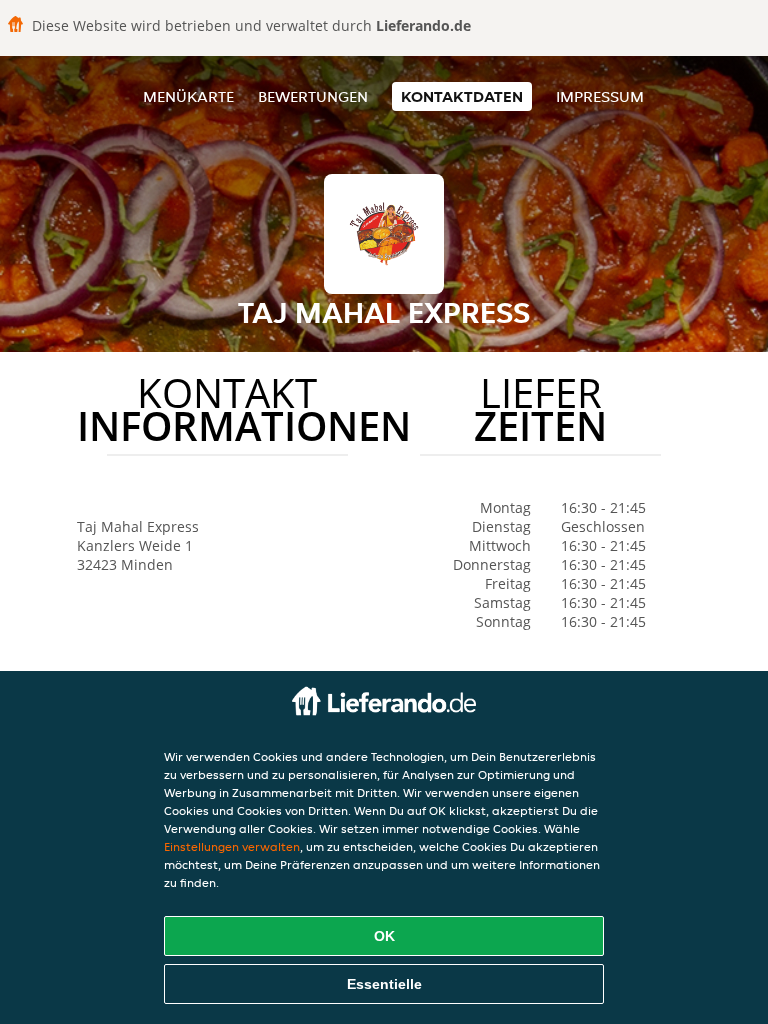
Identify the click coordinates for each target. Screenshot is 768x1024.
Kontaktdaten (462, 96)
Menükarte (188, 96)
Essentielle (384, 984)
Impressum (600, 96)
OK (384, 936)
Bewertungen (313, 96)
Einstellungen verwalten (232, 846)
